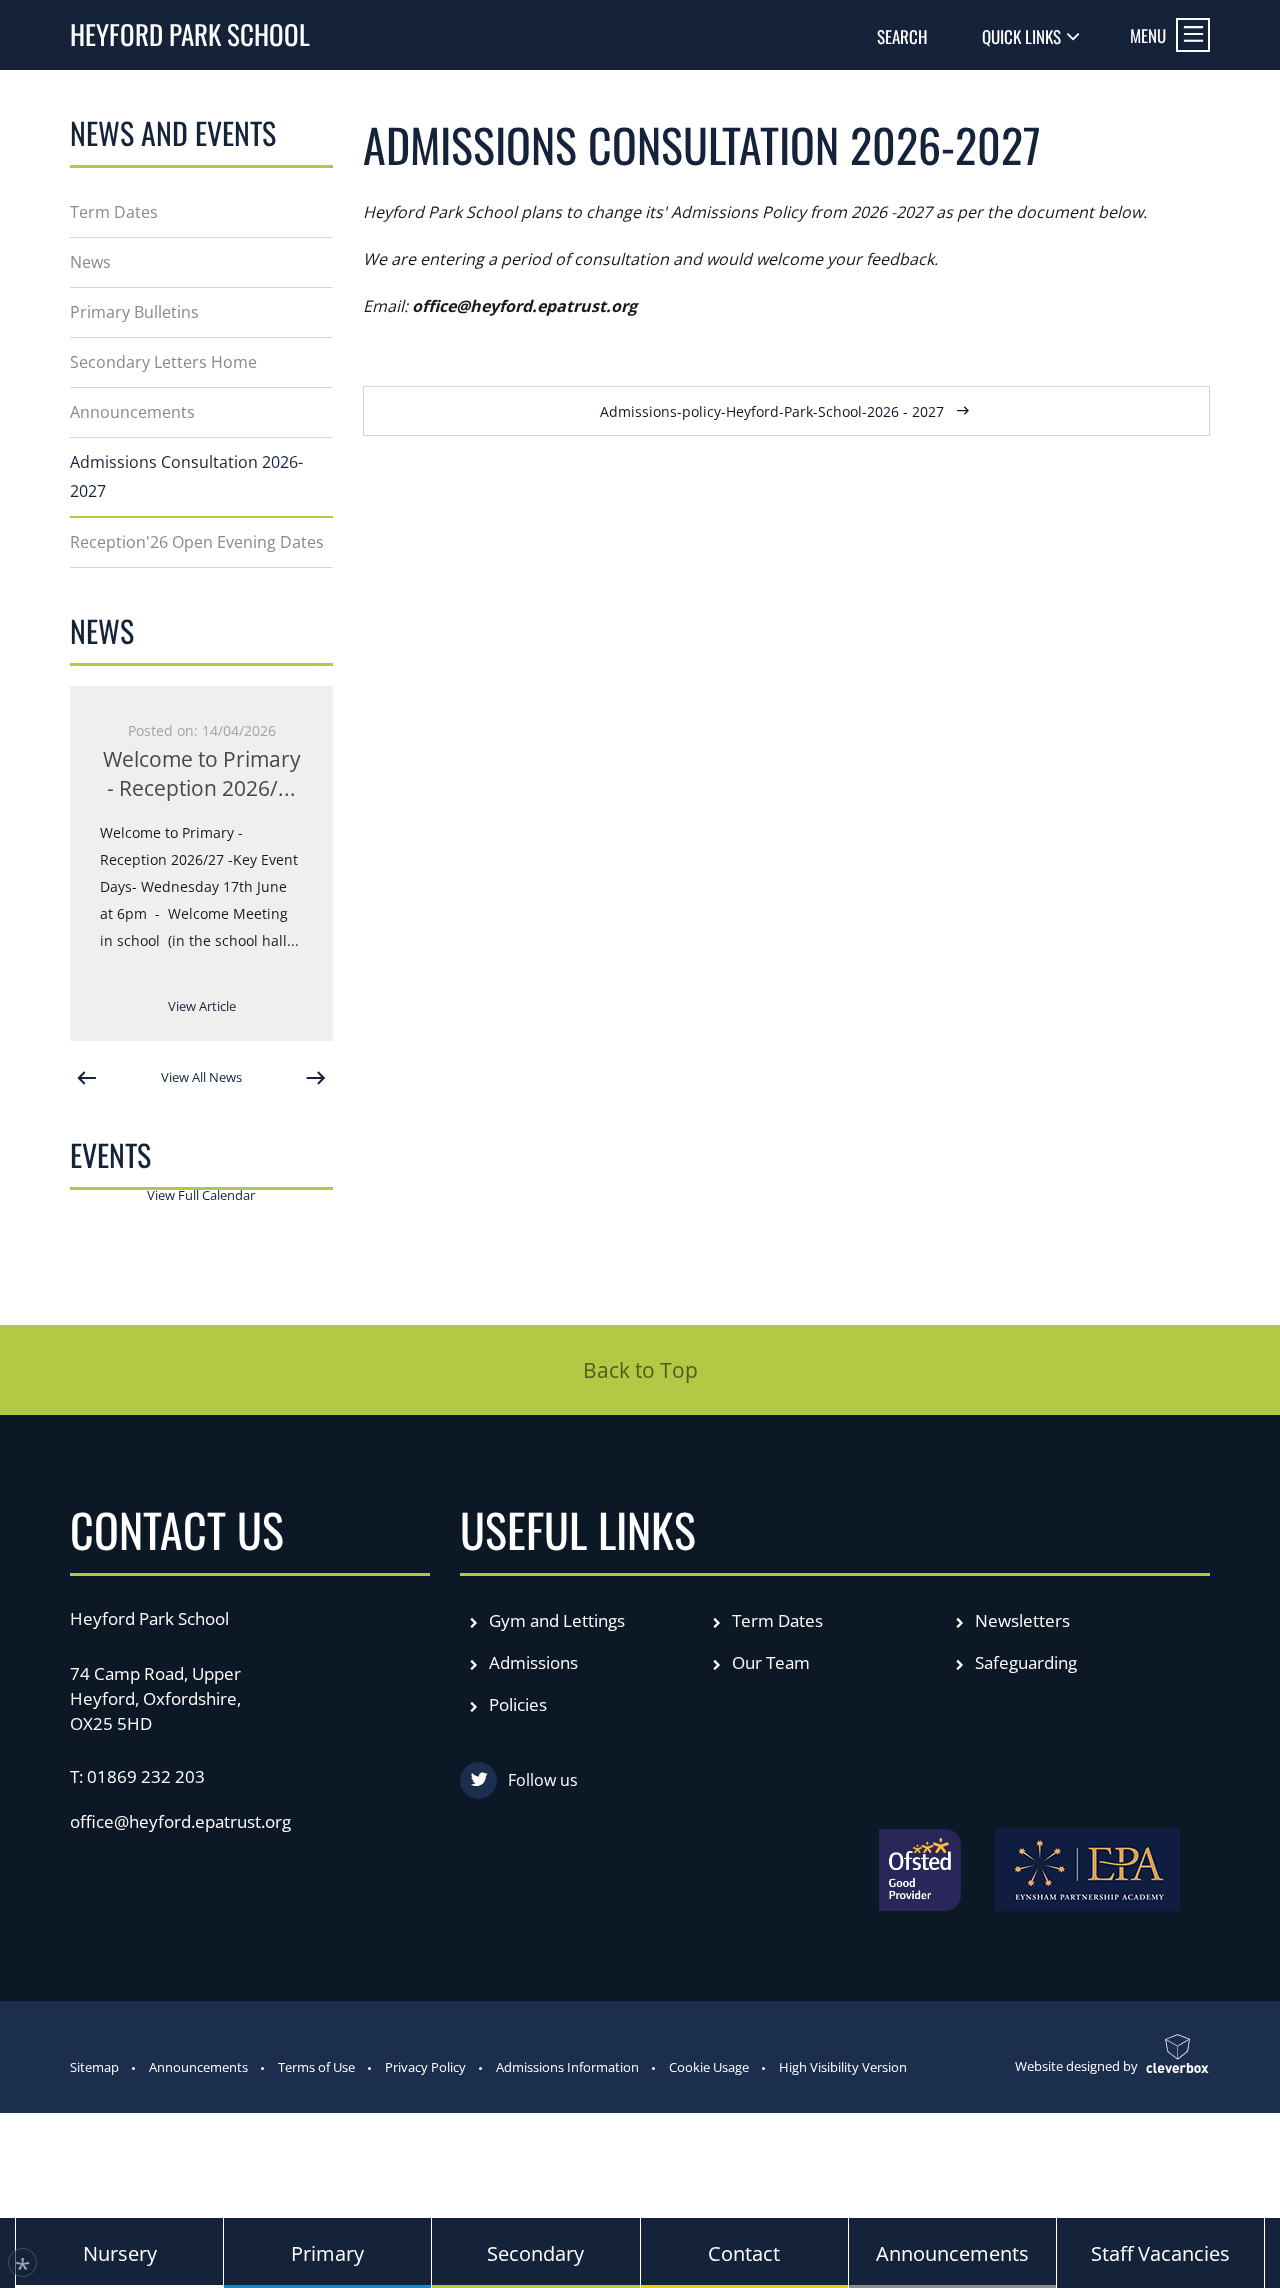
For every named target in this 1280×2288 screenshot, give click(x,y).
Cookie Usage (709, 2067)
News (102, 630)
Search (902, 36)
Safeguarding (1024, 1662)
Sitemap (94, 2067)
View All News (201, 1077)
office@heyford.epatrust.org (180, 1821)
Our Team (769, 1662)
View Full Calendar (201, 1195)
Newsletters (1020, 1620)
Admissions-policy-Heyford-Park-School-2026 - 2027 (772, 411)
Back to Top (640, 1370)
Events (110, 1154)
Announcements (198, 2067)
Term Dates (775, 1620)
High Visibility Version (843, 2067)
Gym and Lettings (555, 1620)
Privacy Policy (425, 2067)
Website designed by (1076, 2066)
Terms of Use (316, 2067)
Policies (516, 1704)
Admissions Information (567, 2067)
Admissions (531, 1662)
